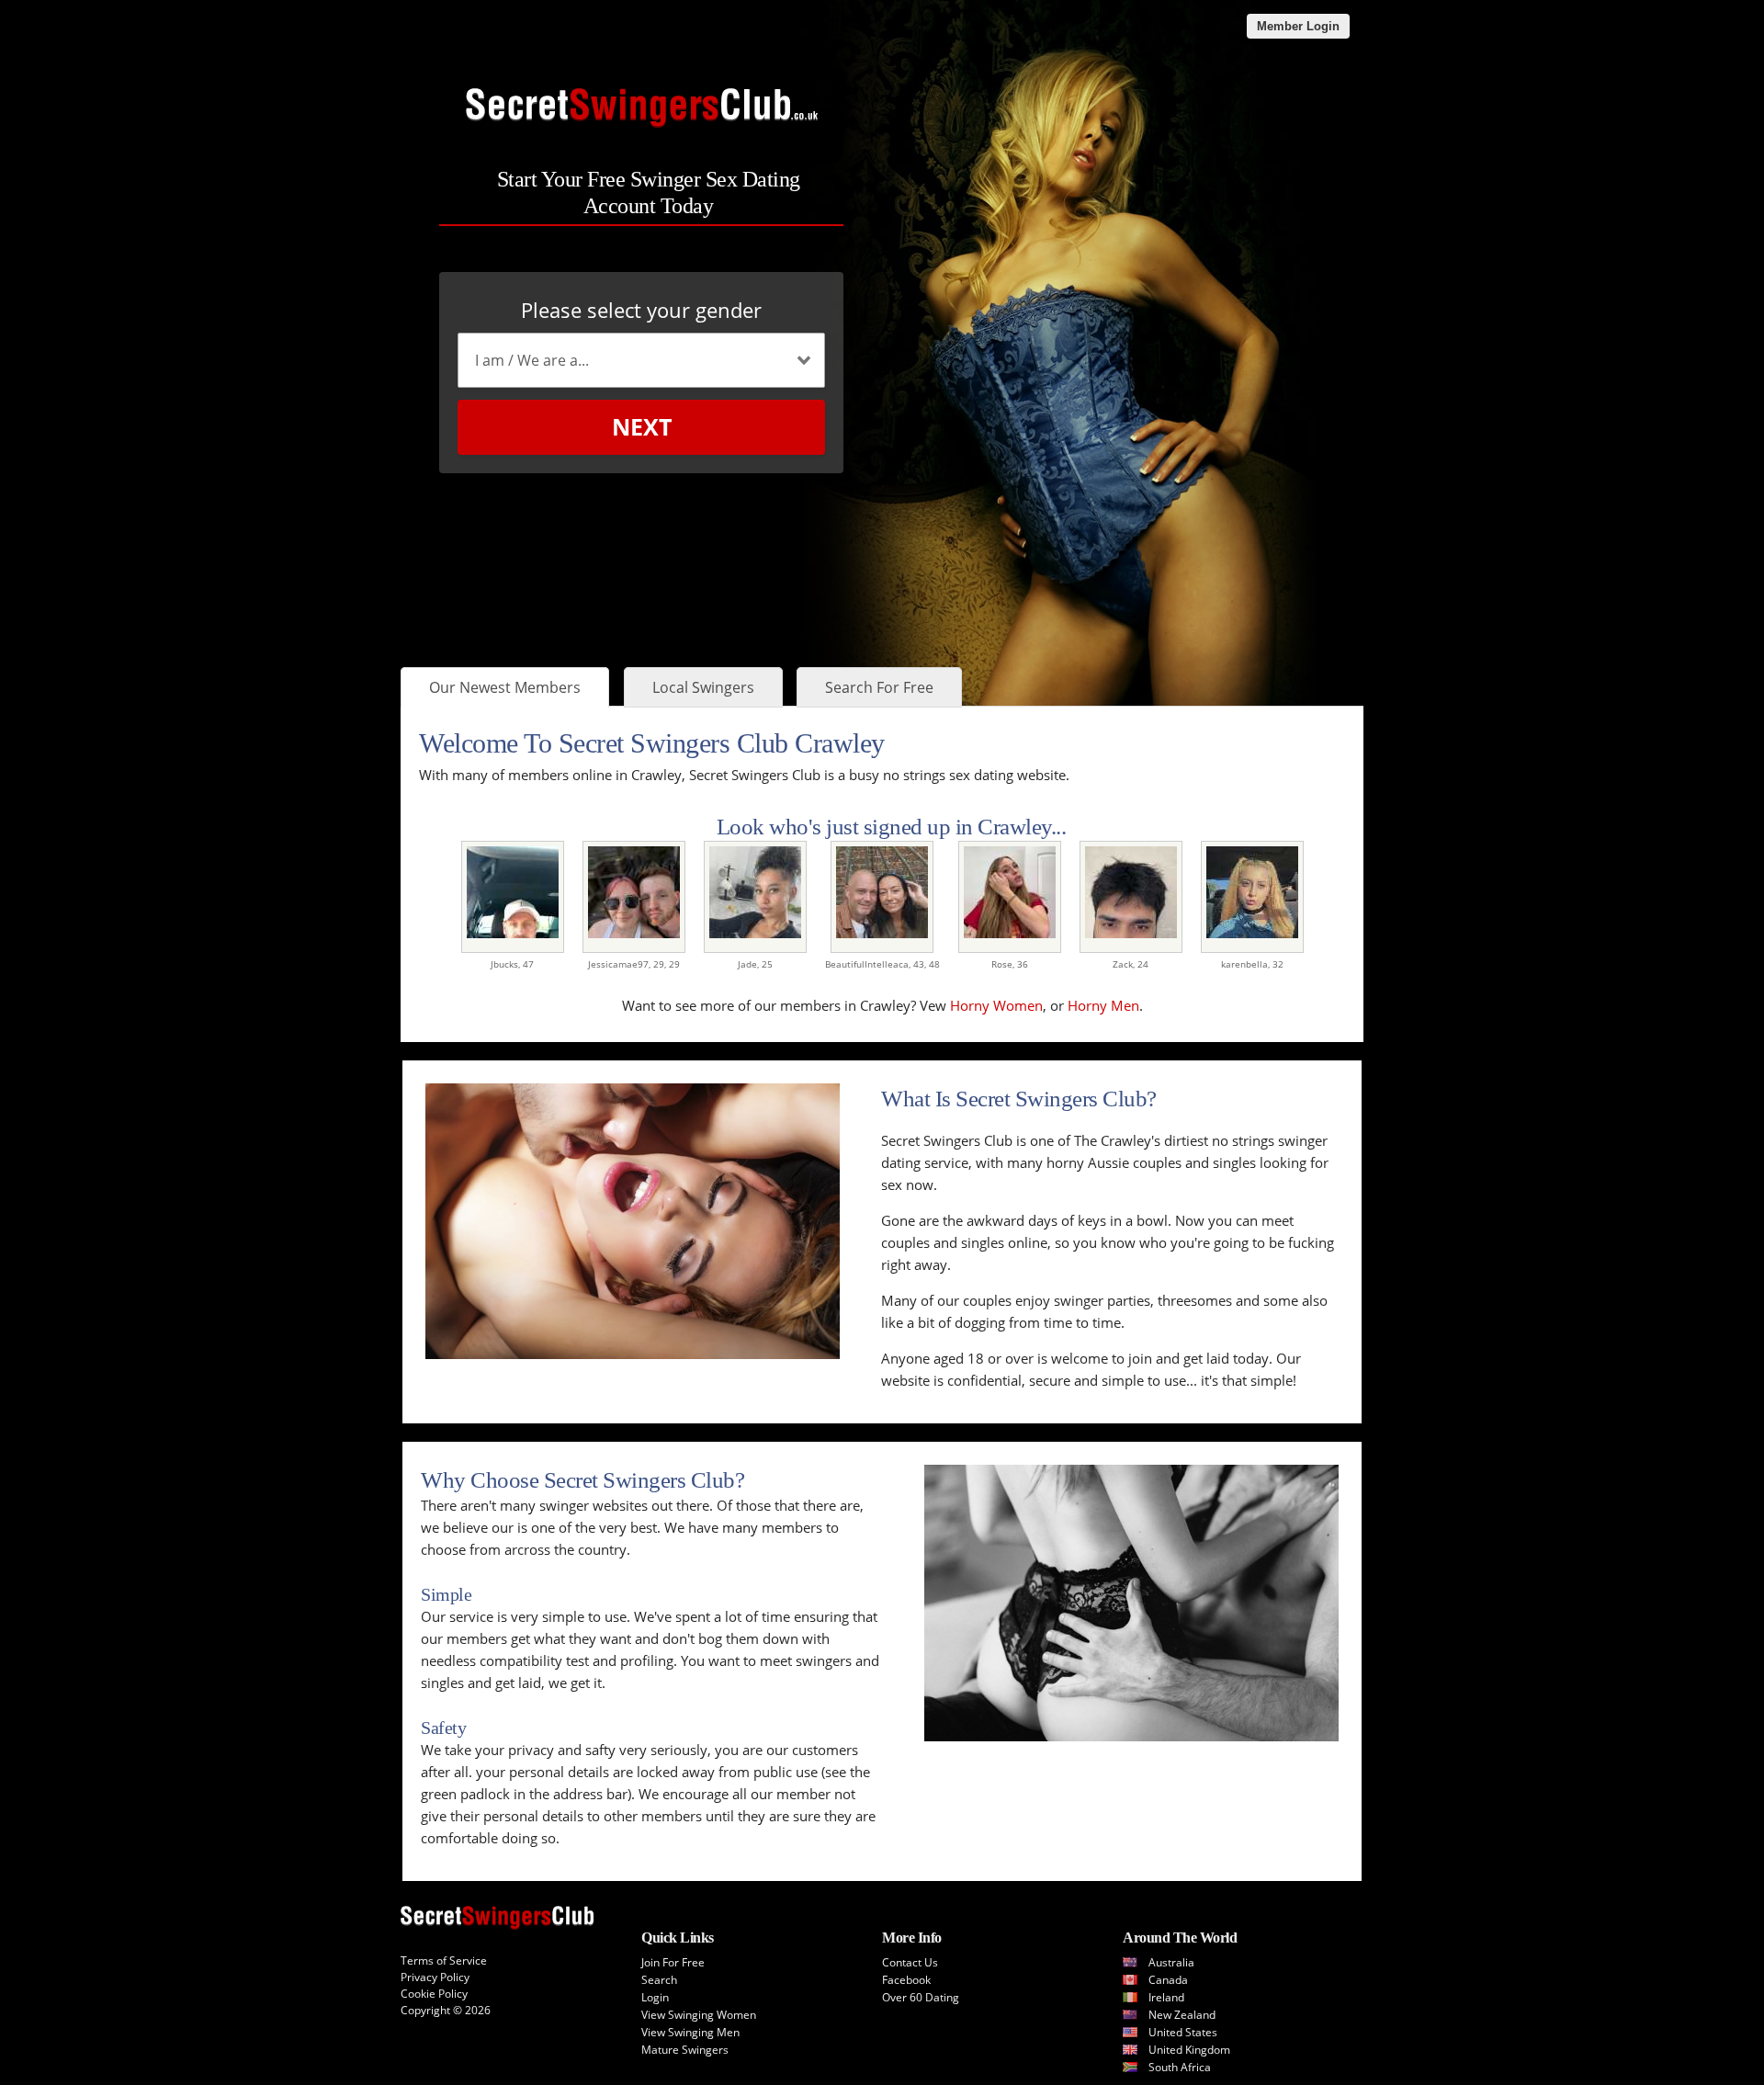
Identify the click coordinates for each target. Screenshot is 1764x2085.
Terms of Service (444, 1960)
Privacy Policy (435, 1977)
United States (1183, 2032)
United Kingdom (1189, 2050)
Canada (1168, 1980)
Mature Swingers (685, 2050)
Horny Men (1103, 1005)
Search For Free (879, 687)
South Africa (1180, 2067)
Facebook (906, 1980)
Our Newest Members (505, 687)
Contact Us (910, 1962)
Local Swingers (703, 687)
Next (642, 426)
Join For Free (673, 1962)
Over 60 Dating (921, 1997)
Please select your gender (641, 310)
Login (655, 1997)
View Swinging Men (690, 2032)
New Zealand (1182, 2015)
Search (659, 1980)
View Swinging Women (699, 2015)
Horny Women (996, 1005)
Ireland (1166, 1997)
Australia (1171, 1962)
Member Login (1298, 26)
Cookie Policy (434, 1994)
